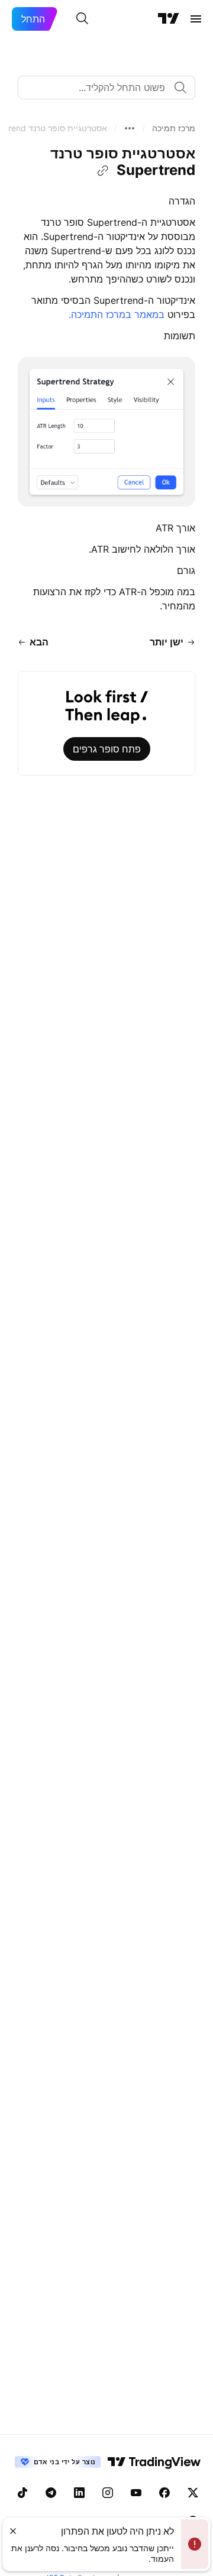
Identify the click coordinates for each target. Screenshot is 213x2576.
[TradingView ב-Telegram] (51, 2493)
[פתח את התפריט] (196, 19)
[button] (174, 128)
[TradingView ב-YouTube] (136, 2493)
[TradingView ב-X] (193, 2493)
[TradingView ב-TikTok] (22, 2493)
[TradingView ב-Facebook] (164, 2493)
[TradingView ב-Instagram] (108, 2493)
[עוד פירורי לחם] (130, 128)
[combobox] (106, 87)
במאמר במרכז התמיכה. (117, 314)
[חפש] (82, 19)
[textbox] (102, 87)
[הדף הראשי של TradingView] (169, 19)
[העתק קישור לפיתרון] (103, 171)
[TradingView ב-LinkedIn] (79, 2493)
